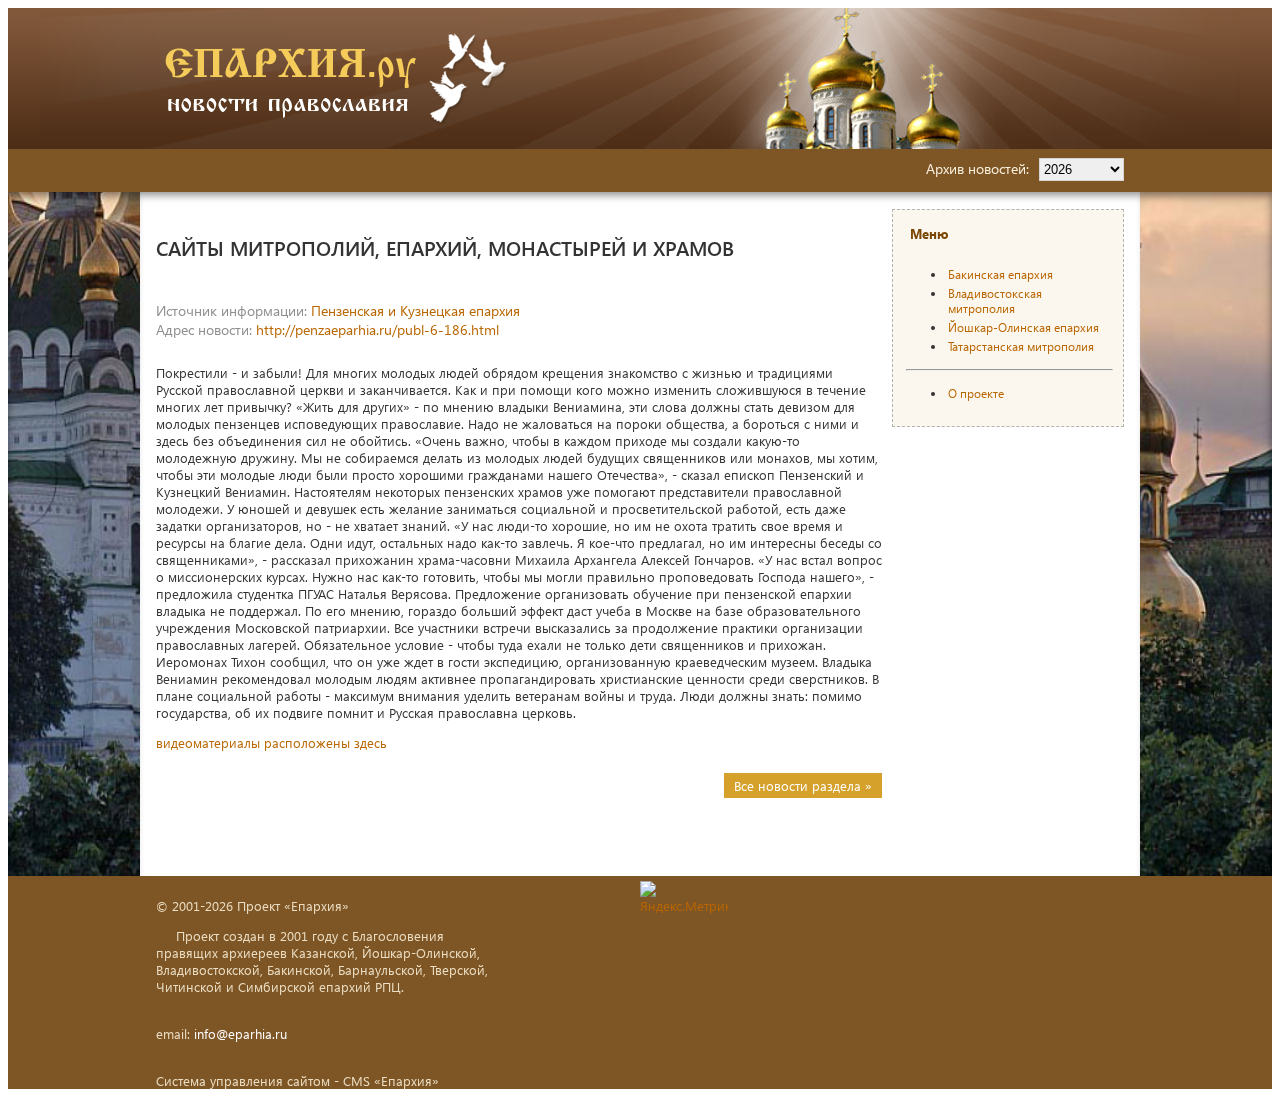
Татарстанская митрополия (1021, 346)
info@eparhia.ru (240, 1033)
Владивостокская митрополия (995, 301)
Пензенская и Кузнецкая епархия (415, 310)
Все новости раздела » (803, 785)
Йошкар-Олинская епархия (1023, 327)
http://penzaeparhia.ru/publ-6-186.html (377, 329)
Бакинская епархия (1000, 274)
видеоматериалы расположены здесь (271, 742)
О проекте (976, 393)
